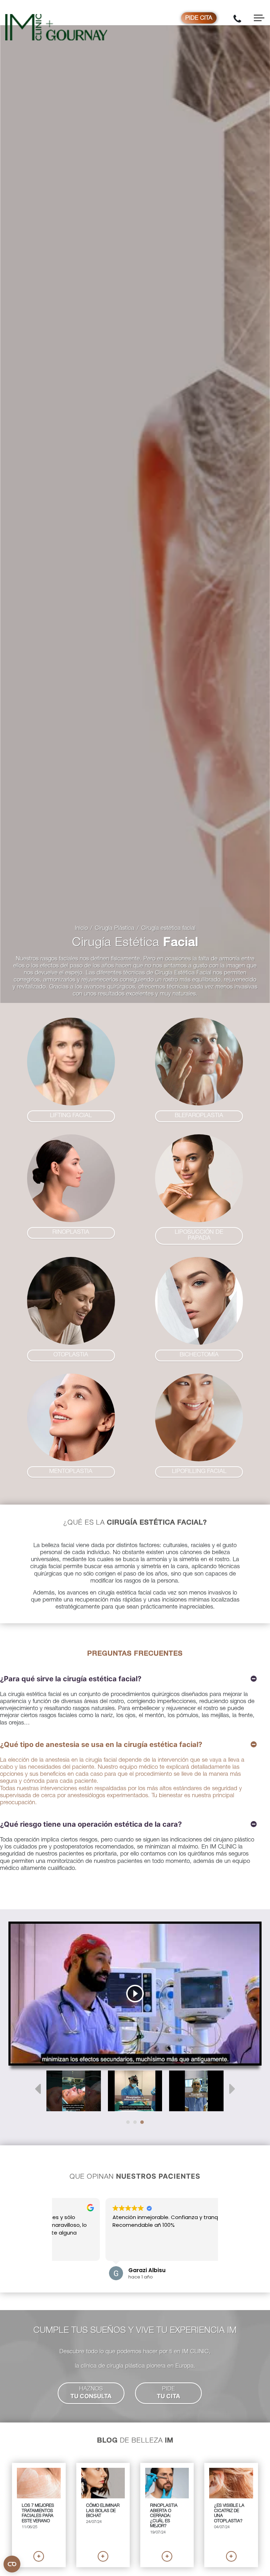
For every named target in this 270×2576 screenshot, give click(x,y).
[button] (71, 1116)
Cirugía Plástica (115, 929)
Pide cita (199, 18)
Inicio (81, 929)
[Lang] (74, 2091)
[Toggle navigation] (259, 18)
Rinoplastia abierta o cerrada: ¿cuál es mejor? (164, 2516)
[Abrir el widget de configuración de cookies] (12, 2564)
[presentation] (38, 2089)
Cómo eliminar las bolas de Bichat (103, 2511)
